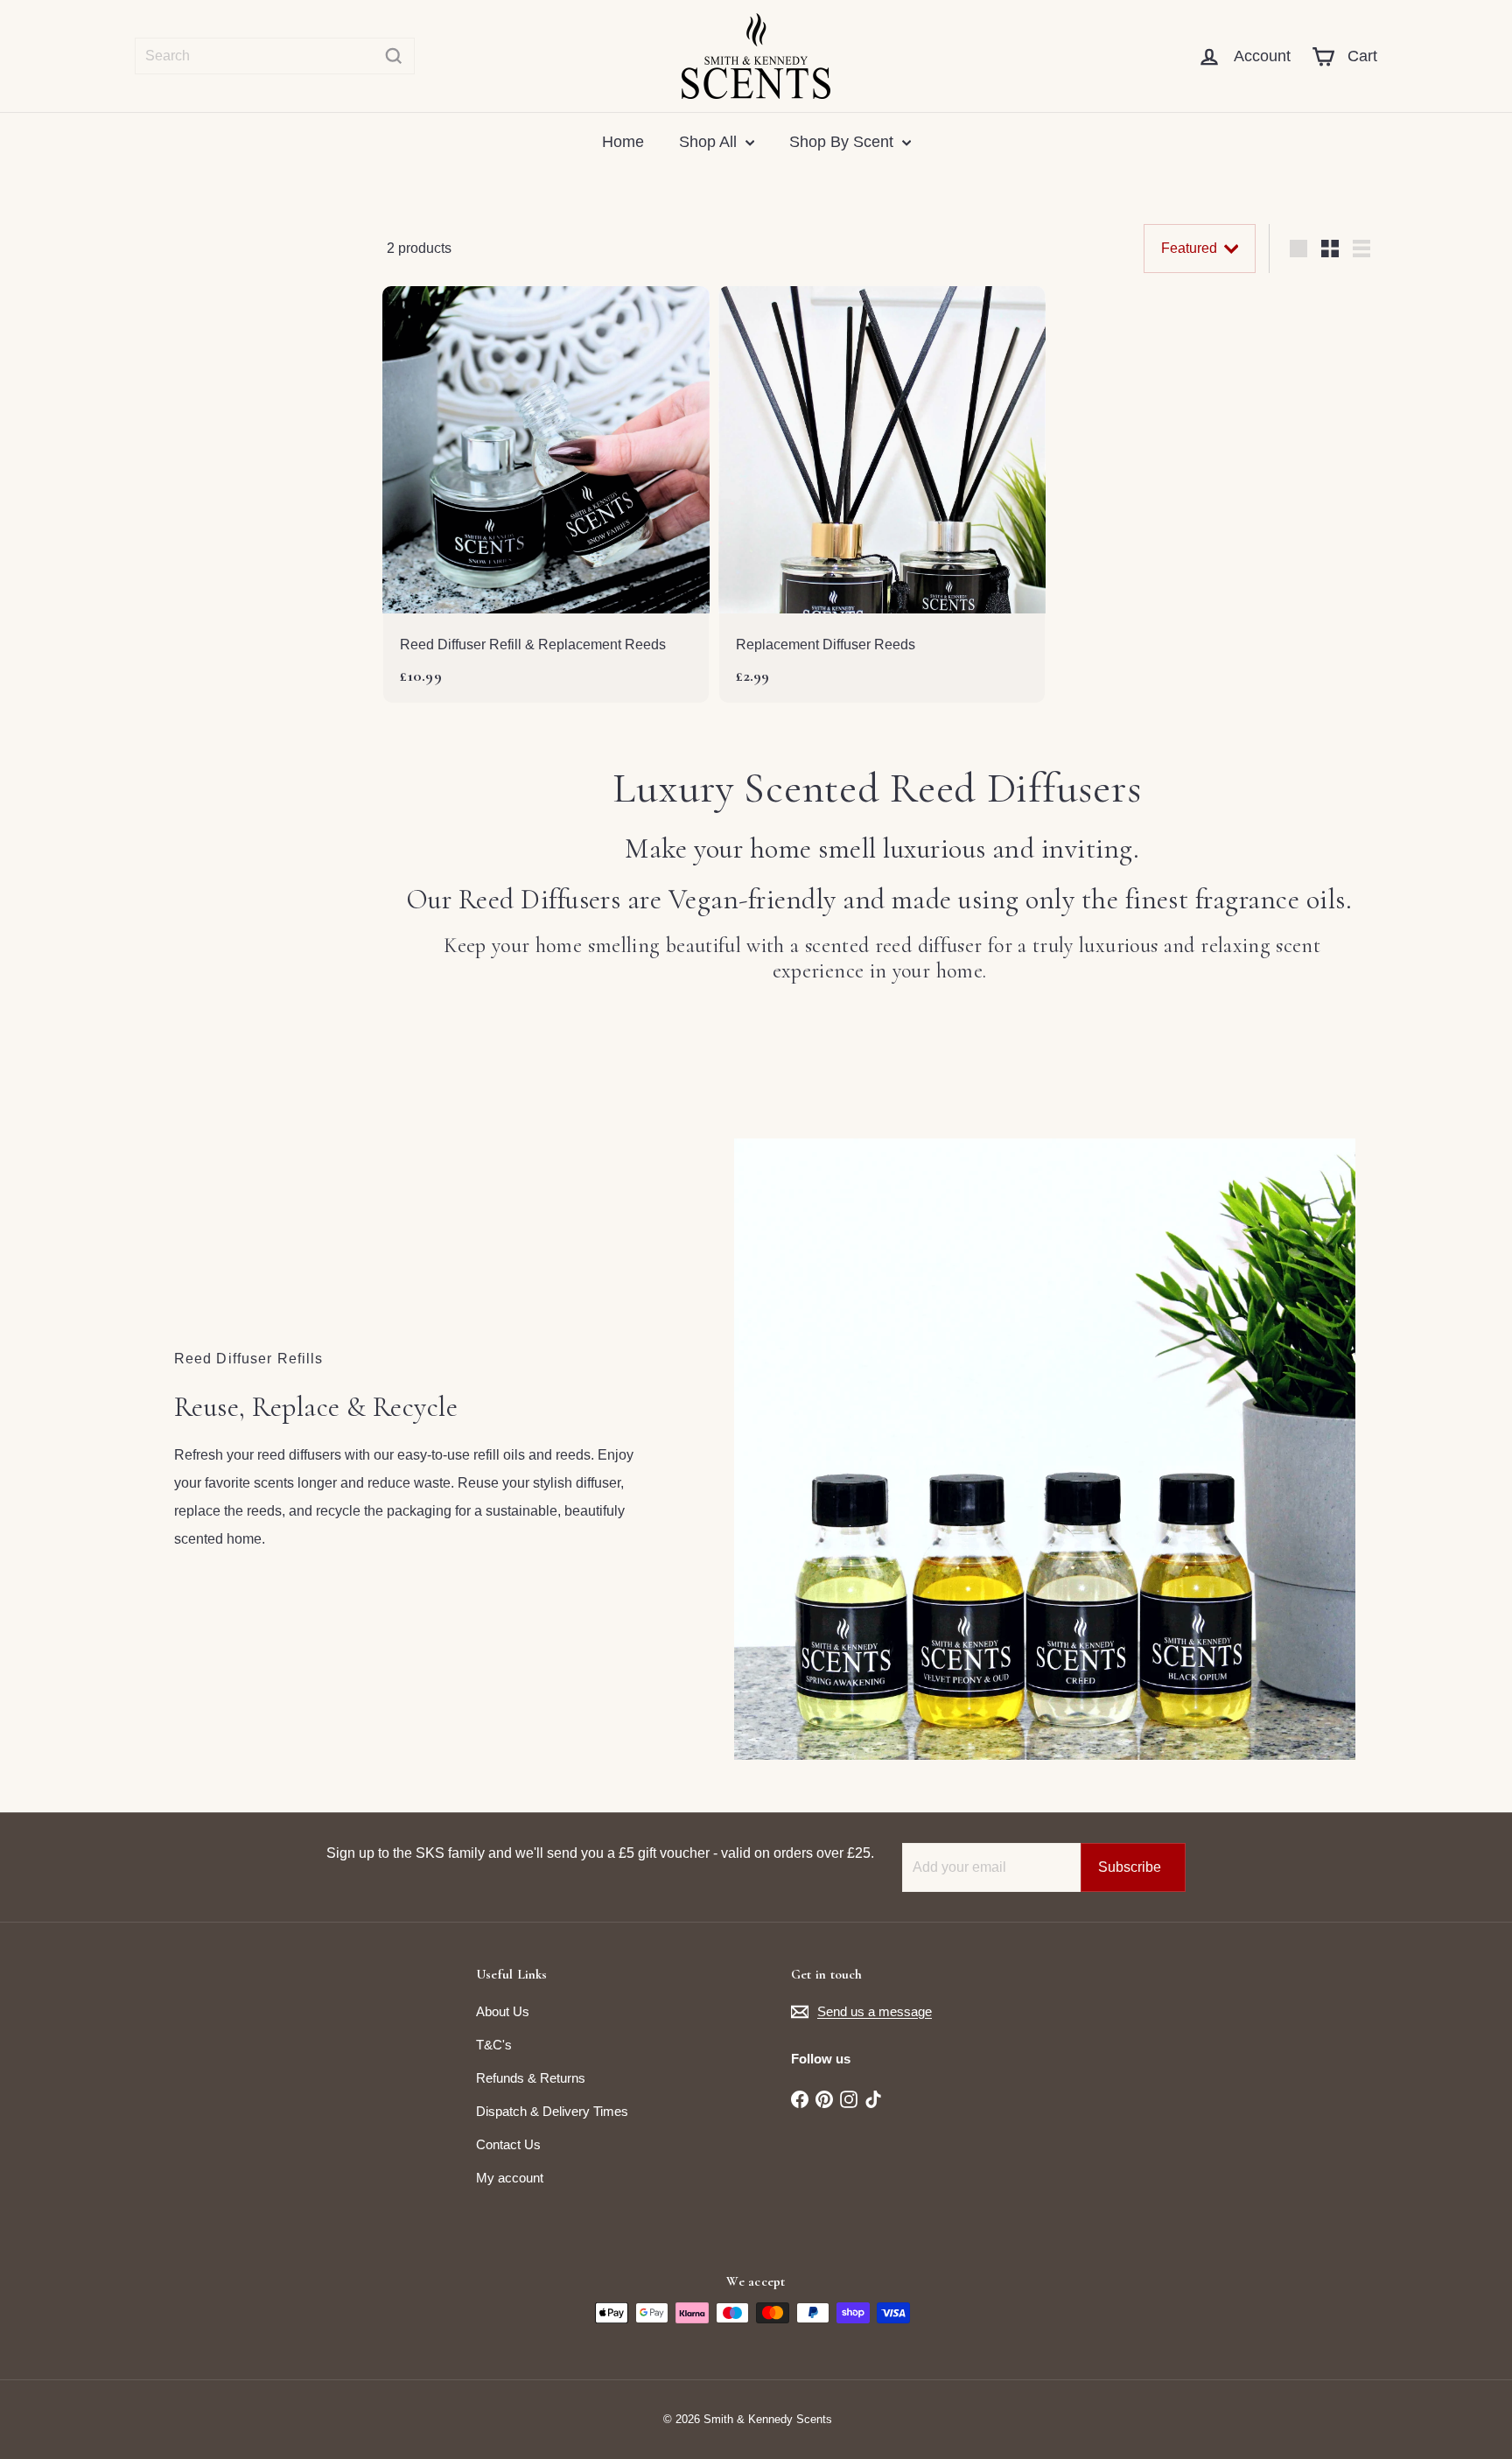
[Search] (394, 56)
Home (623, 142)
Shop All (710, 142)
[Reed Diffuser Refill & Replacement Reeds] (546, 494)
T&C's (494, 2045)
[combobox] (275, 56)
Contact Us (508, 2144)
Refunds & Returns (531, 2078)
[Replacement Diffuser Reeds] (882, 494)
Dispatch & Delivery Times (552, 2111)
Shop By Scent (843, 142)
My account (510, 2178)
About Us (503, 2011)
